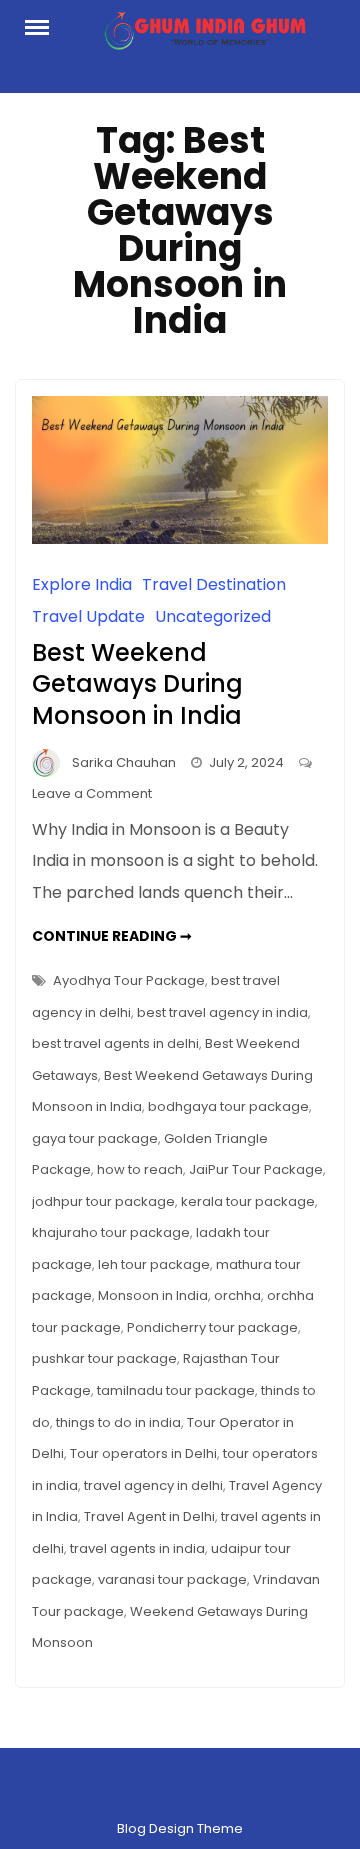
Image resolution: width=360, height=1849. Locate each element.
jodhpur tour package (103, 1201)
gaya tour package (95, 1138)
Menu (44, 26)
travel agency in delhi (153, 1485)
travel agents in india (137, 1548)
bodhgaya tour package (228, 1106)
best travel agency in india (222, 1012)
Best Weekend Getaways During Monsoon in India (137, 683)
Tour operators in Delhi (143, 1453)
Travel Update (88, 616)
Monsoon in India (153, 1295)
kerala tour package (248, 1201)
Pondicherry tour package (212, 1327)
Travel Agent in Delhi (149, 1516)
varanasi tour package (172, 1579)
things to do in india (118, 1422)
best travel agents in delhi (115, 1043)
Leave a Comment (92, 793)
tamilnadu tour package (176, 1390)
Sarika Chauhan (124, 762)
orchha (237, 1295)
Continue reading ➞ (112, 936)
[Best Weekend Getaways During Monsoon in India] (180, 538)
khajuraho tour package (111, 1232)
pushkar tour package (104, 1358)
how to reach (140, 1169)
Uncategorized (213, 616)
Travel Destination (214, 584)
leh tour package (154, 1264)
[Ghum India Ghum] (204, 36)
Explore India (82, 584)
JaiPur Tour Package (256, 1169)
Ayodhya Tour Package (129, 980)
